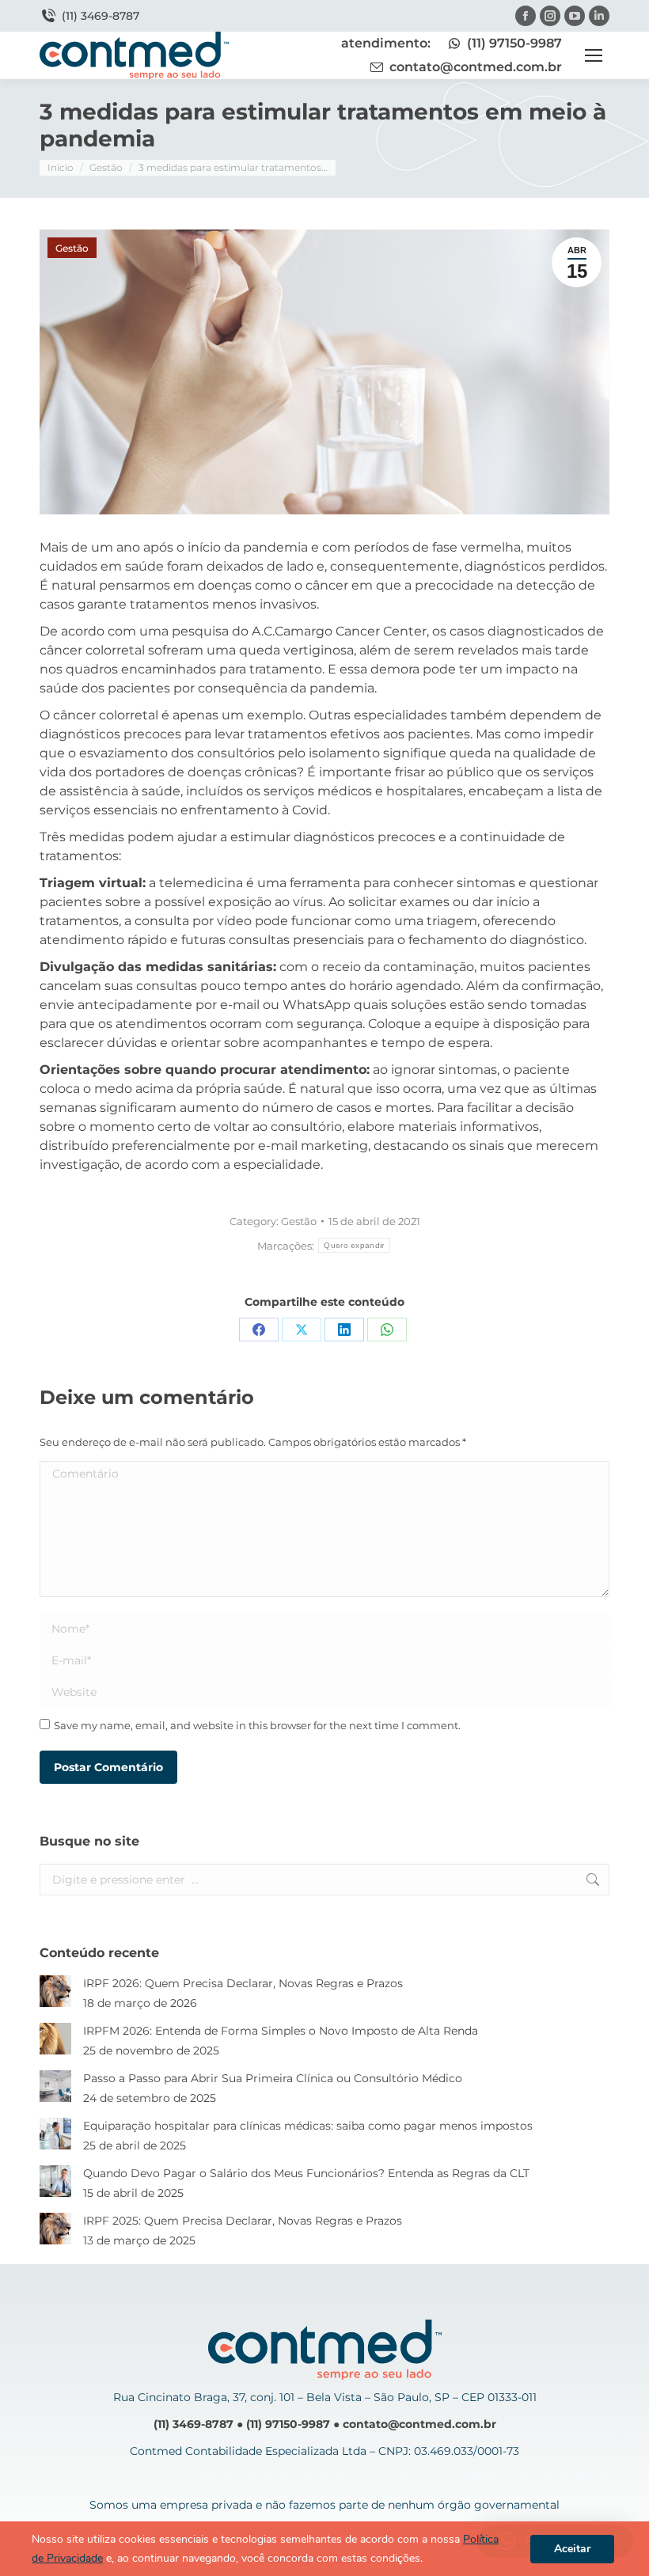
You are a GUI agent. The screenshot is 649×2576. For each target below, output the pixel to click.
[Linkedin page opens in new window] (599, 16)
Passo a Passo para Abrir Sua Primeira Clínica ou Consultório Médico (273, 2078)
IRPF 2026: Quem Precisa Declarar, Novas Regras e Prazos (243, 1983)
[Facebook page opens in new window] (526, 16)
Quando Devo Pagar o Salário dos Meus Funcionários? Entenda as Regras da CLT (306, 2173)
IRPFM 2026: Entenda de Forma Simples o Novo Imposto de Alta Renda (281, 2031)
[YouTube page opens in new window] (575, 16)
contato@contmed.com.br (476, 67)
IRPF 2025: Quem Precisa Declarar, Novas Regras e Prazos (243, 2221)
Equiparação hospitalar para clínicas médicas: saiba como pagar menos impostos (308, 2126)
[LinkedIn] (344, 1330)
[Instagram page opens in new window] (550, 16)
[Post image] (55, 1991)
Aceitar (572, 2549)
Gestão (72, 248)
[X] (302, 1330)
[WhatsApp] (387, 1330)
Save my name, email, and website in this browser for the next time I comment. (257, 1725)
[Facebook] (259, 1330)
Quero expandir (354, 1245)
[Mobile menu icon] (594, 55)
